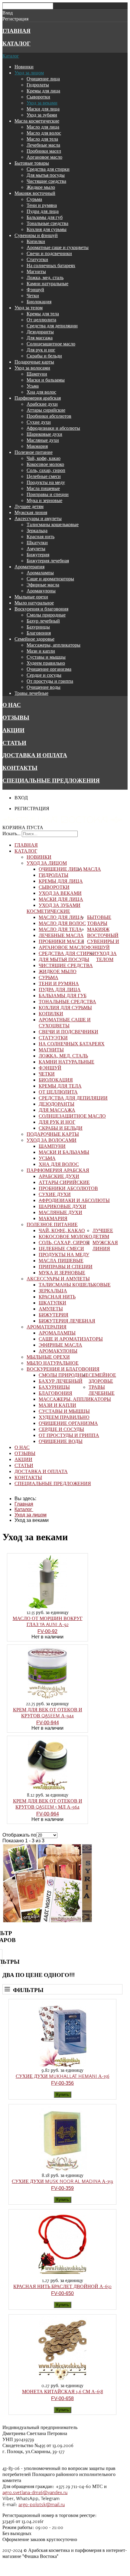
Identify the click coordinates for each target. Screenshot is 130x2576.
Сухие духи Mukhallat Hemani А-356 (63, 2076)
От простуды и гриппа (50, 681)
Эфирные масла (43, 585)
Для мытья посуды (46, 175)
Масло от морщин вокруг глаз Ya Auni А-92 (48, 1621)
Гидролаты (38, 85)
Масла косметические (37, 121)
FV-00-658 (62, 2398)
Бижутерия (38, 554)
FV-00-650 (62, 2293)
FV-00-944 (48, 1723)
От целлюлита (41, 320)
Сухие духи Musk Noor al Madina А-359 (62, 2181)
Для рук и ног (41, 350)
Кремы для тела (43, 314)
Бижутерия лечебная (48, 560)
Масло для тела (42, 139)
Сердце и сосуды (44, 675)
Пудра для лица (43, 211)
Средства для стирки (48, 169)
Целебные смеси (44, 476)
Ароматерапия (29, 567)
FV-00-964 (48, 1814)
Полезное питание (34, 452)
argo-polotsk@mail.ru (42, 2504)
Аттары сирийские (46, 410)
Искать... (11, 833)
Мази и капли (41, 651)
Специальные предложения (51, 780)
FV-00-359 (62, 2188)
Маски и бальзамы (46, 380)
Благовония (39, 633)
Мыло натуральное (34, 603)
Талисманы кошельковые (53, 524)
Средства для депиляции (52, 326)
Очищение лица (43, 79)
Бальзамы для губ (45, 217)
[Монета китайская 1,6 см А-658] (63, 2381)
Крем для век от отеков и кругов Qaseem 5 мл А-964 (48, 1804)
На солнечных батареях (51, 265)
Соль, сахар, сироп (46, 470)
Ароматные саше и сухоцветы (58, 247)
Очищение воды (44, 687)
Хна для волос (41, 392)
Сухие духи (39, 422)
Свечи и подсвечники (49, 253)
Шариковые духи (44, 434)
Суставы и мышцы (46, 657)
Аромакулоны (41, 591)
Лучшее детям (29, 506)
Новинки (24, 67)
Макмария (37, 446)
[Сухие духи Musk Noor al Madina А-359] (63, 2170)
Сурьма (34, 199)
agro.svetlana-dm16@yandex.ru (35, 2492)
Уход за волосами (32, 368)
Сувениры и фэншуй (36, 235)
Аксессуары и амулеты (38, 518)
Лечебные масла (43, 145)
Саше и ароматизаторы (50, 579)
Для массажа (40, 338)
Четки (33, 295)
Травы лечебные (31, 693)
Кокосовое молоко (45, 464)
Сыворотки (38, 97)
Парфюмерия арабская (38, 398)
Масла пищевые (43, 488)
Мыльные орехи (31, 597)
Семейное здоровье (34, 639)
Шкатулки (37, 542)
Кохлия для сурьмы (47, 229)
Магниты (36, 271)
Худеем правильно (46, 663)
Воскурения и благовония (41, 609)
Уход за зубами (42, 115)
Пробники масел (44, 151)
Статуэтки (37, 259)
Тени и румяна (42, 205)
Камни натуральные (47, 283)
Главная (16, 31)
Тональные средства (47, 223)
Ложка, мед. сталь (45, 277)
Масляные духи (43, 440)
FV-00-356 (62, 2083)
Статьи (14, 743)
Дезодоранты (40, 332)
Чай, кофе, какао (44, 458)
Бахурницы (38, 627)
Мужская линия (31, 512)
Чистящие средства (46, 181)
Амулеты (36, 548)
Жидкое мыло (41, 187)
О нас (12, 705)
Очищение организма (49, 669)
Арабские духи (42, 404)
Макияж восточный (35, 193)
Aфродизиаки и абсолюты (53, 428)
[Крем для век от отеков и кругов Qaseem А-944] (47, 1699)
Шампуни (37, 374)
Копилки (36, 241)
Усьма (33, 386)
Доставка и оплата (35, 755)
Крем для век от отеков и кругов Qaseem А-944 (48, 1713)
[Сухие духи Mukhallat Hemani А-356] (63, 2065)
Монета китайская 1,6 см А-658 (63, 2391)
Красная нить (41, 536)
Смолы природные (46, 615)
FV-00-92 (47, 1631)
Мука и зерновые (44, 500)
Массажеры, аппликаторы (54, 645)
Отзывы (16, 717)
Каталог (16, 43)
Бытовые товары (32, 163)
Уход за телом (29, 308)
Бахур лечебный (43, 621)
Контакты (20, 768)
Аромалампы (40, 573)
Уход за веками (42, 103)
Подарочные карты (34, 362)
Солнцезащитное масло (51, 344)
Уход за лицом (29, 73)
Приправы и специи (48, 494)
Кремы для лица (43, 91)
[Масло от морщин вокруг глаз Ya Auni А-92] (47, 1608)
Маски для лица (43, 109)
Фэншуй (35, 289)
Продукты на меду (46, 482)
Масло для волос (44, 133)
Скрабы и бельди (44, 356)
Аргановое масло (44, 157)
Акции (13, 730)
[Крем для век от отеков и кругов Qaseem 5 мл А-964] (47, 1790)
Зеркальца (37, 530)
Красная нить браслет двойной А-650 (62, 2286)
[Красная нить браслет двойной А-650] (63, 2276)
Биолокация (39, 301)
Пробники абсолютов (49, 416)
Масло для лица (43, 127)
